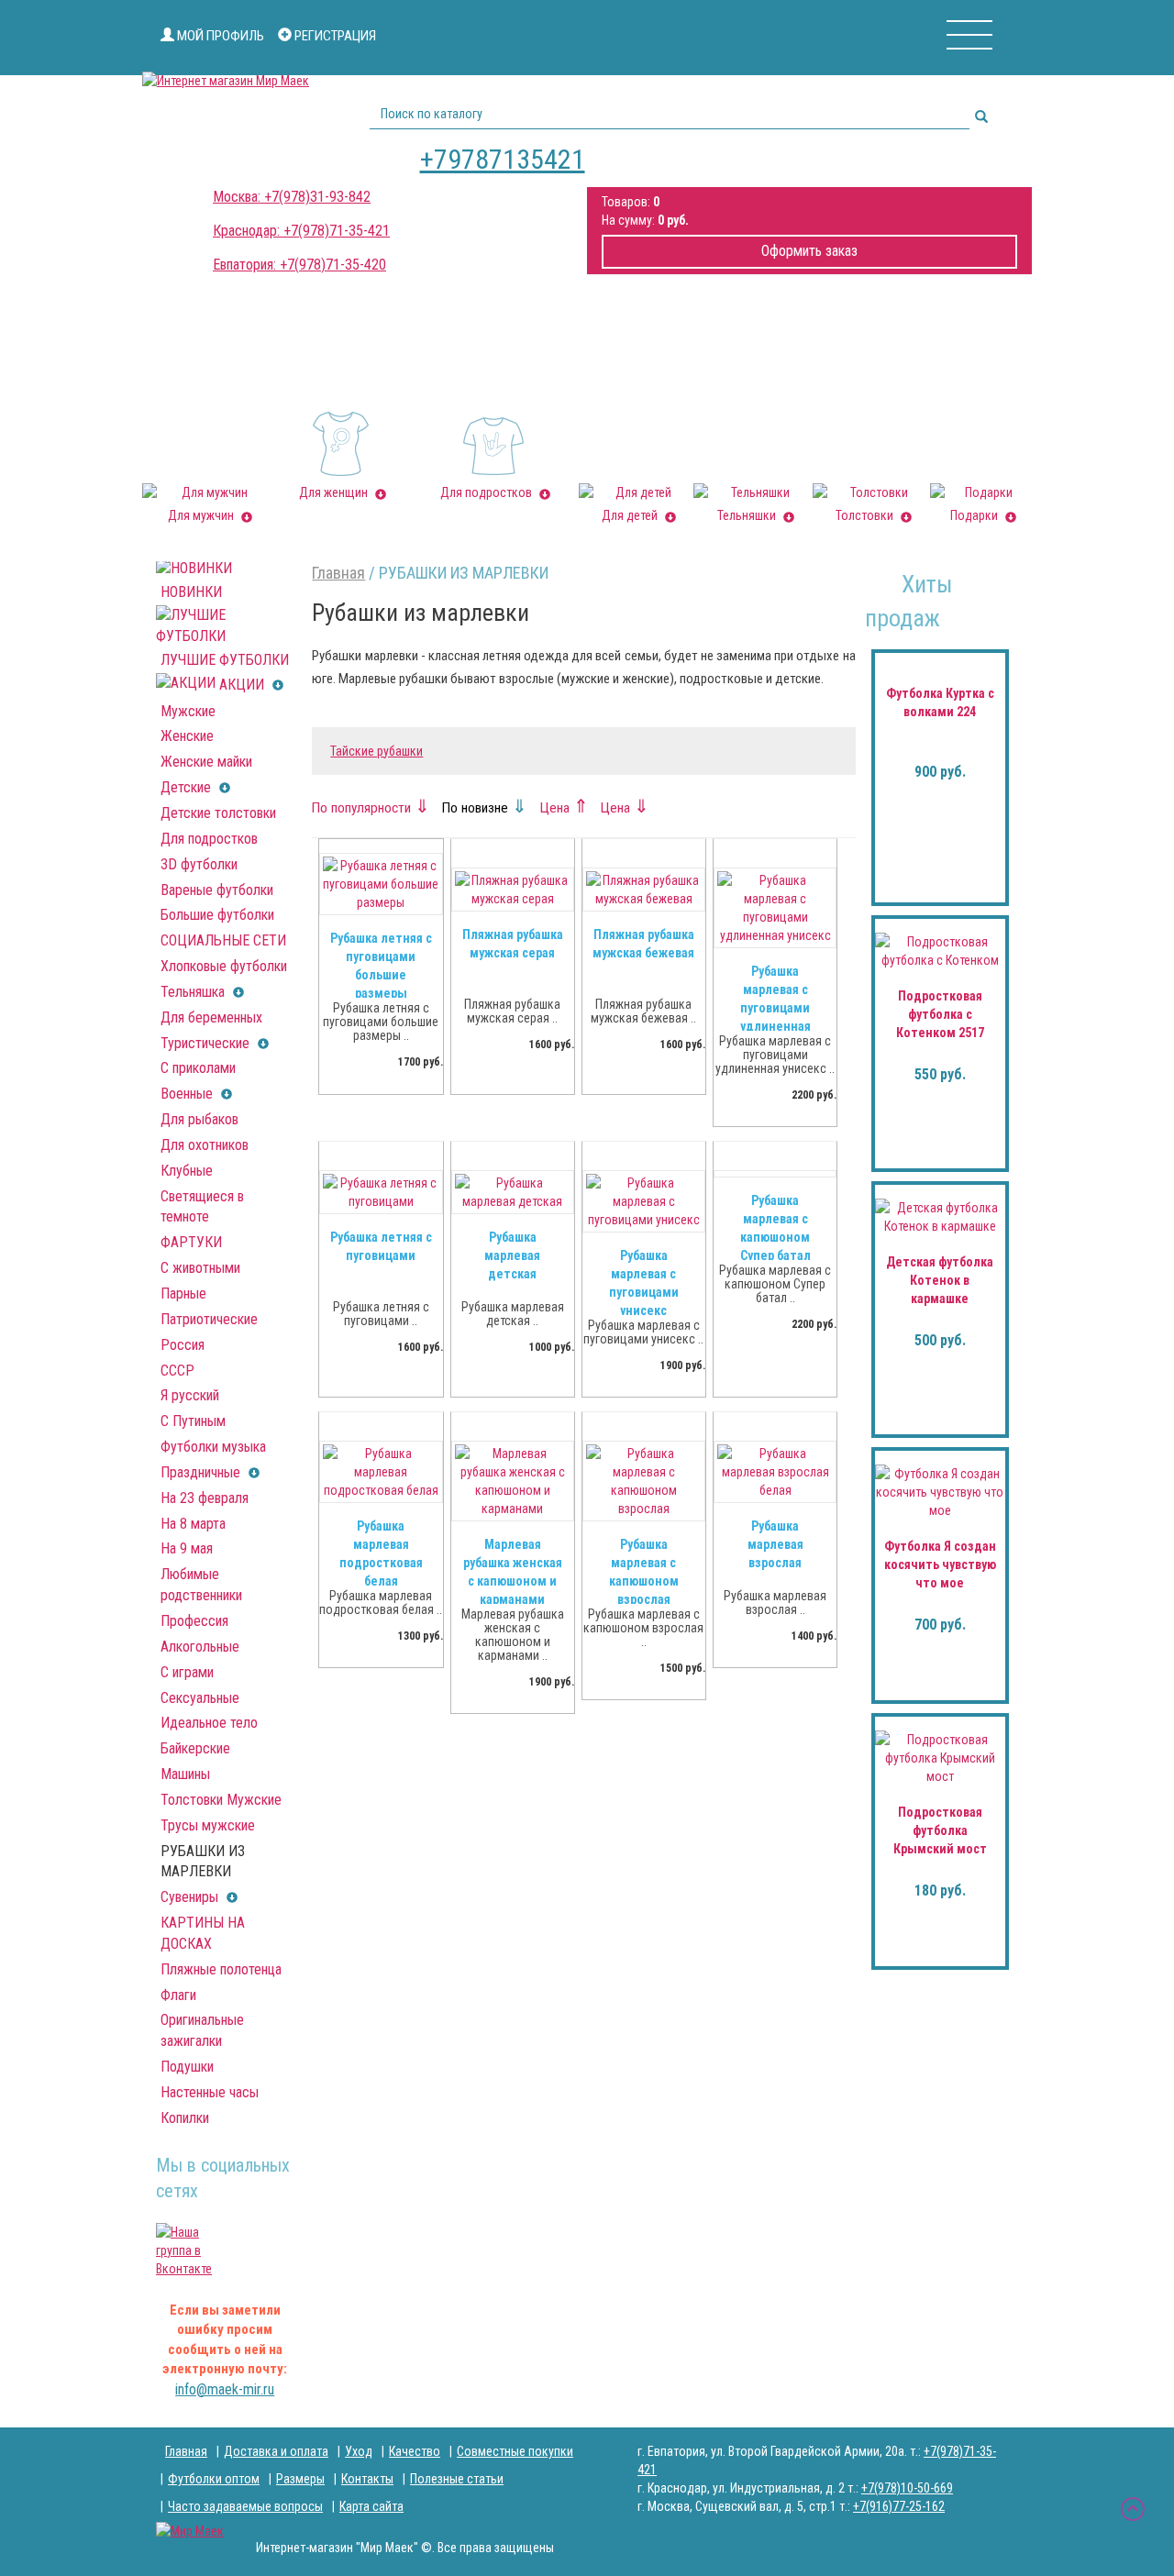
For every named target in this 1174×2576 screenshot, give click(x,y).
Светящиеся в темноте (202, 1207)
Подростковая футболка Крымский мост (940, 1830)
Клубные (187, 1171)
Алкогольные (200, 1647)
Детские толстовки (218, 813)
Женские (187, 736)
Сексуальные (200, 1698)
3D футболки (199, 864)
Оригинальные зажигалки (202, 2030)
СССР (177, 1371)
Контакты (367, 2479)
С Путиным (193, 1421)
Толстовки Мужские (221, 1800)
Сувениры (191, 1897)
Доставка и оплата (276, 2451)
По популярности (371, 808)
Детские (188, 787)
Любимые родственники (201, 1585)
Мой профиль (219, 36)
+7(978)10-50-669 (907, 2488)
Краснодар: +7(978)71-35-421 (301, 231)
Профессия (194, 1621)
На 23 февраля (205, 1498)
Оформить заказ (809, 251)
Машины (185, 1774)
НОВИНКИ (191, 592)
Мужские (188, 711)
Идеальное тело (209, 1723)
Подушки (187, 2067)
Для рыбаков (199, 1119)
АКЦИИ (242, 685)
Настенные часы (210, 2092)
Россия (183, 1345)
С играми (187, 1672)
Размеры (300, 2479)
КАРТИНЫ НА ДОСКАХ (203, 1933)
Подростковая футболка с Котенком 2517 (940, 1014)
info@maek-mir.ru (225, 2389)
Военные (188, 1094)
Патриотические (209, 1319)
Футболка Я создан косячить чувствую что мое (940, 1564)
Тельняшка (194, 992)
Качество (415, 2451)
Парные (183, 1294)
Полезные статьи (457, 2479)
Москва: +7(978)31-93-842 (292, 197)
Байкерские (195, 1748)
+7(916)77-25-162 (899, 2506)
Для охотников (205, 1145)
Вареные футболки (217, 890)
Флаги (178, 1995)
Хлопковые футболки (224, 966)
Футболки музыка (213, 1447)
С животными (200, 1268)
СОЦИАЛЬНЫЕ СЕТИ (223, 940)
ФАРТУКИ (191, 1242)
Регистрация (334, 36)
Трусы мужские (208, 1825)
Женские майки (206, 762)
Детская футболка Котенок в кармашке (940, 1280)
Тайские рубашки (377, 751)
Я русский (190, 1395)
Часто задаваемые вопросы (245, 2506)
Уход (359, 2451)
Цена (565, 808)
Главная (338, 573)
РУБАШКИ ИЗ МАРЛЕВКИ (203, 1862)
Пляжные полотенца (221, 1969)
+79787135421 (503, 159)
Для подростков (209, 839)
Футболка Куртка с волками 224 (940, 702)
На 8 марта (193, 1524)
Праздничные (202, 1472)
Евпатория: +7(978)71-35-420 (299, 265)
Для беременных (211, 1017)
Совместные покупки (515, 2451)
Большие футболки (217, 915)
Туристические (207, 1043)
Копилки (185, 2118)
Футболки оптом (214, 2479)
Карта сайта (371, 2506)
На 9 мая (187, 1548)
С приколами (198, 1068)
